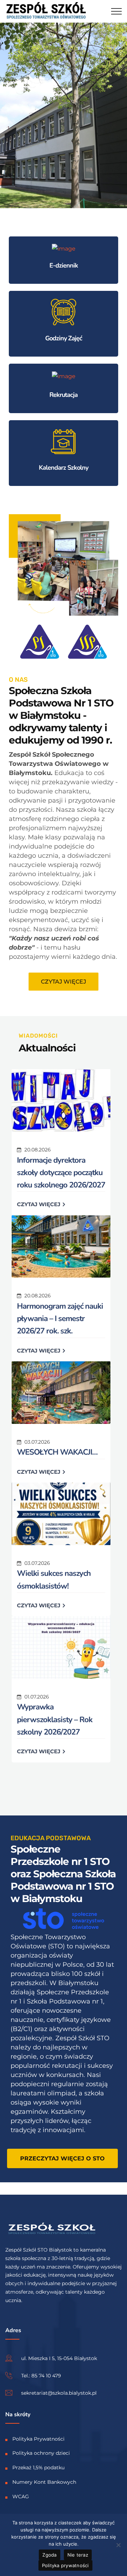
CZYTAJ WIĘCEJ (39, 1204)
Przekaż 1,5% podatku (38, 2468)
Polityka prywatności (65, 2565)
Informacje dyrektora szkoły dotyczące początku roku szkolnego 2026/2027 (61, 1173)
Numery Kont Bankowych (44, 2482)
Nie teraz (78, 2555)
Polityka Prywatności (38, 2439)
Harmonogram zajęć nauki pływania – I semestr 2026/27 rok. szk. (60, 1319)
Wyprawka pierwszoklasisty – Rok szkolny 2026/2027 (55, 1719)
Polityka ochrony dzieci (41, 2453)
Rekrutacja (64, 395)
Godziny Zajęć (64, 338)
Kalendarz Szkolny (64, 468)
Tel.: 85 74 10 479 (41, 2375)
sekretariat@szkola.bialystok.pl (59, 2393)
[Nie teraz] (118, 2545)
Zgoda (49, 2555)
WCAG (21, 2496)
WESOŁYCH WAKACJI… (57, 1452)
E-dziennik (64, 265)
